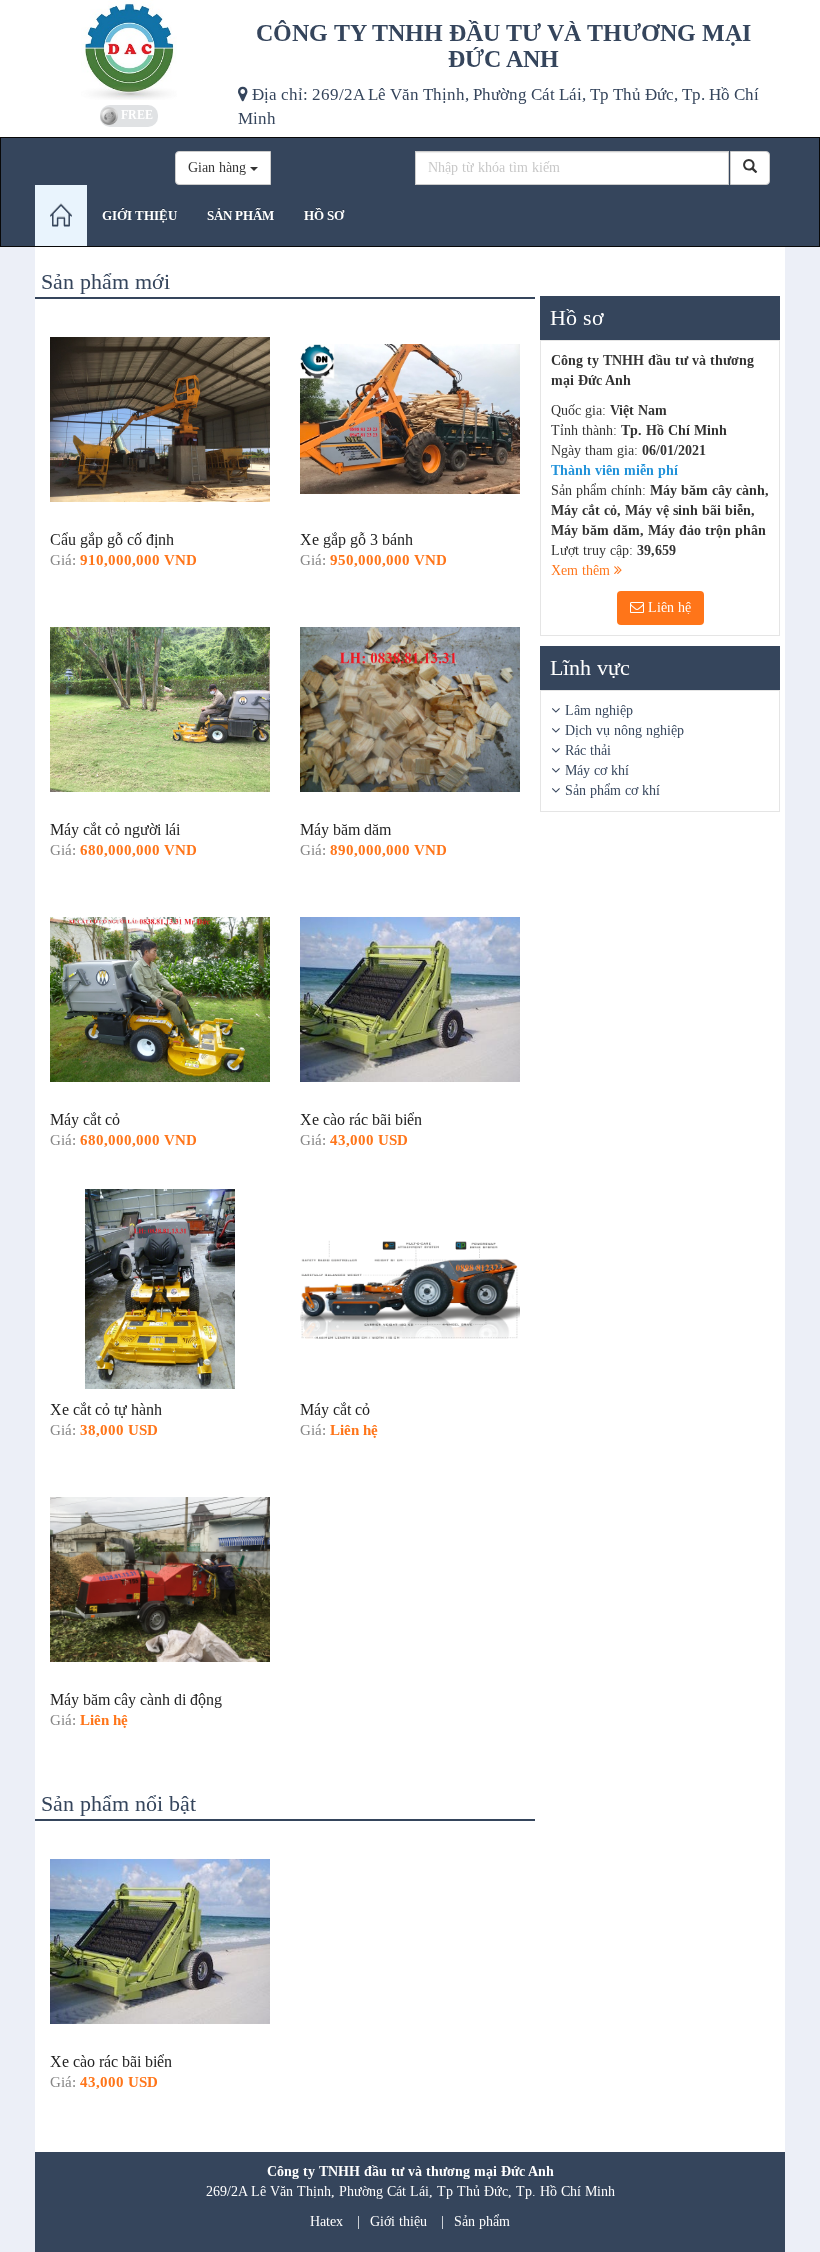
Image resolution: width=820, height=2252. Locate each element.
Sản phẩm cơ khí (612, 790)
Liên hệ (667, 607)
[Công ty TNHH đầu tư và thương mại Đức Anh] (129, 50)
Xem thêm (582, 570)
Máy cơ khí (597, 770)
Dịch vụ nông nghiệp (624, 730)
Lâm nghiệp (599, 710)
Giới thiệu (398, 2221)
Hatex (326, 2221)
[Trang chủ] (61, 215)
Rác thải (588, 750)
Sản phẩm (482, 2221)
